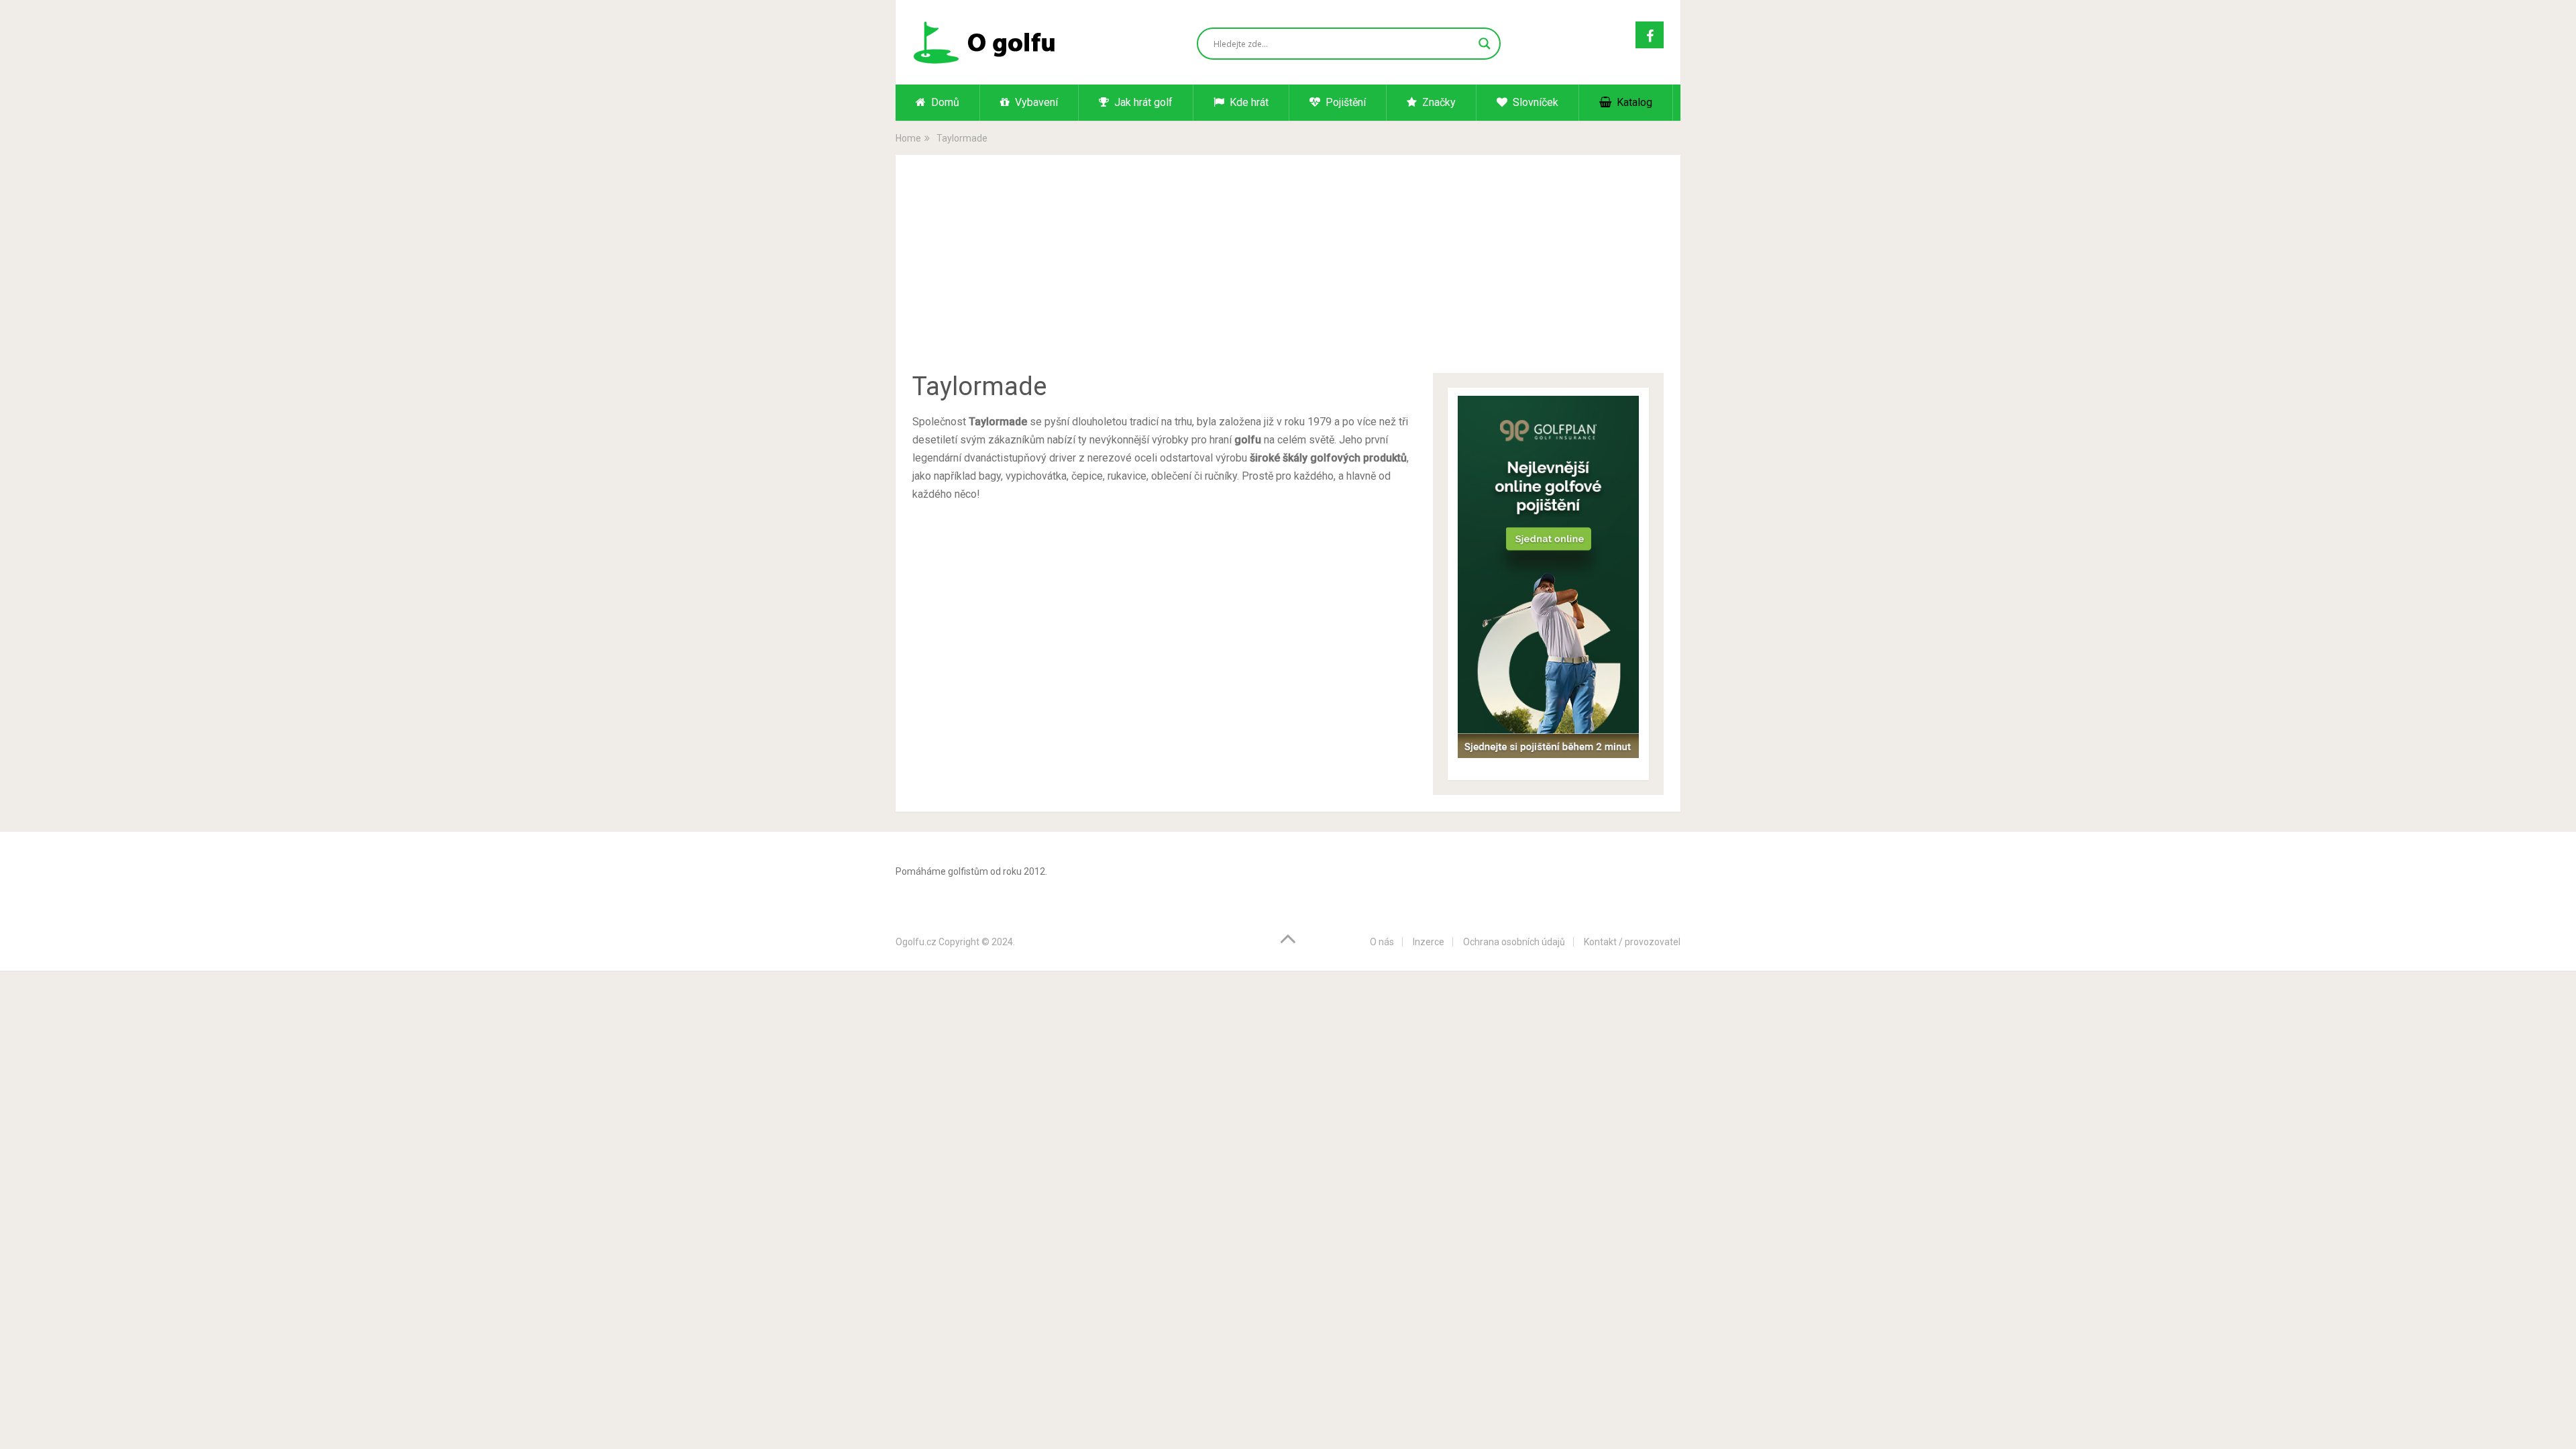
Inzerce (1429, 942)
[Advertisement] (1288, 272)
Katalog (1633, 102)
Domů (944, 102)
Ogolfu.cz (916, 942)
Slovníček (1534, 102)
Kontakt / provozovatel (1632, 942)
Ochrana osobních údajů (1514, 942)
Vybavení (1035, 102)
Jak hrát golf (1142, 102)
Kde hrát (1248, 102)
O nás (1382, 942)
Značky (1438, 102)
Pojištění (1344, 102)
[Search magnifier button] (1485, 44)
